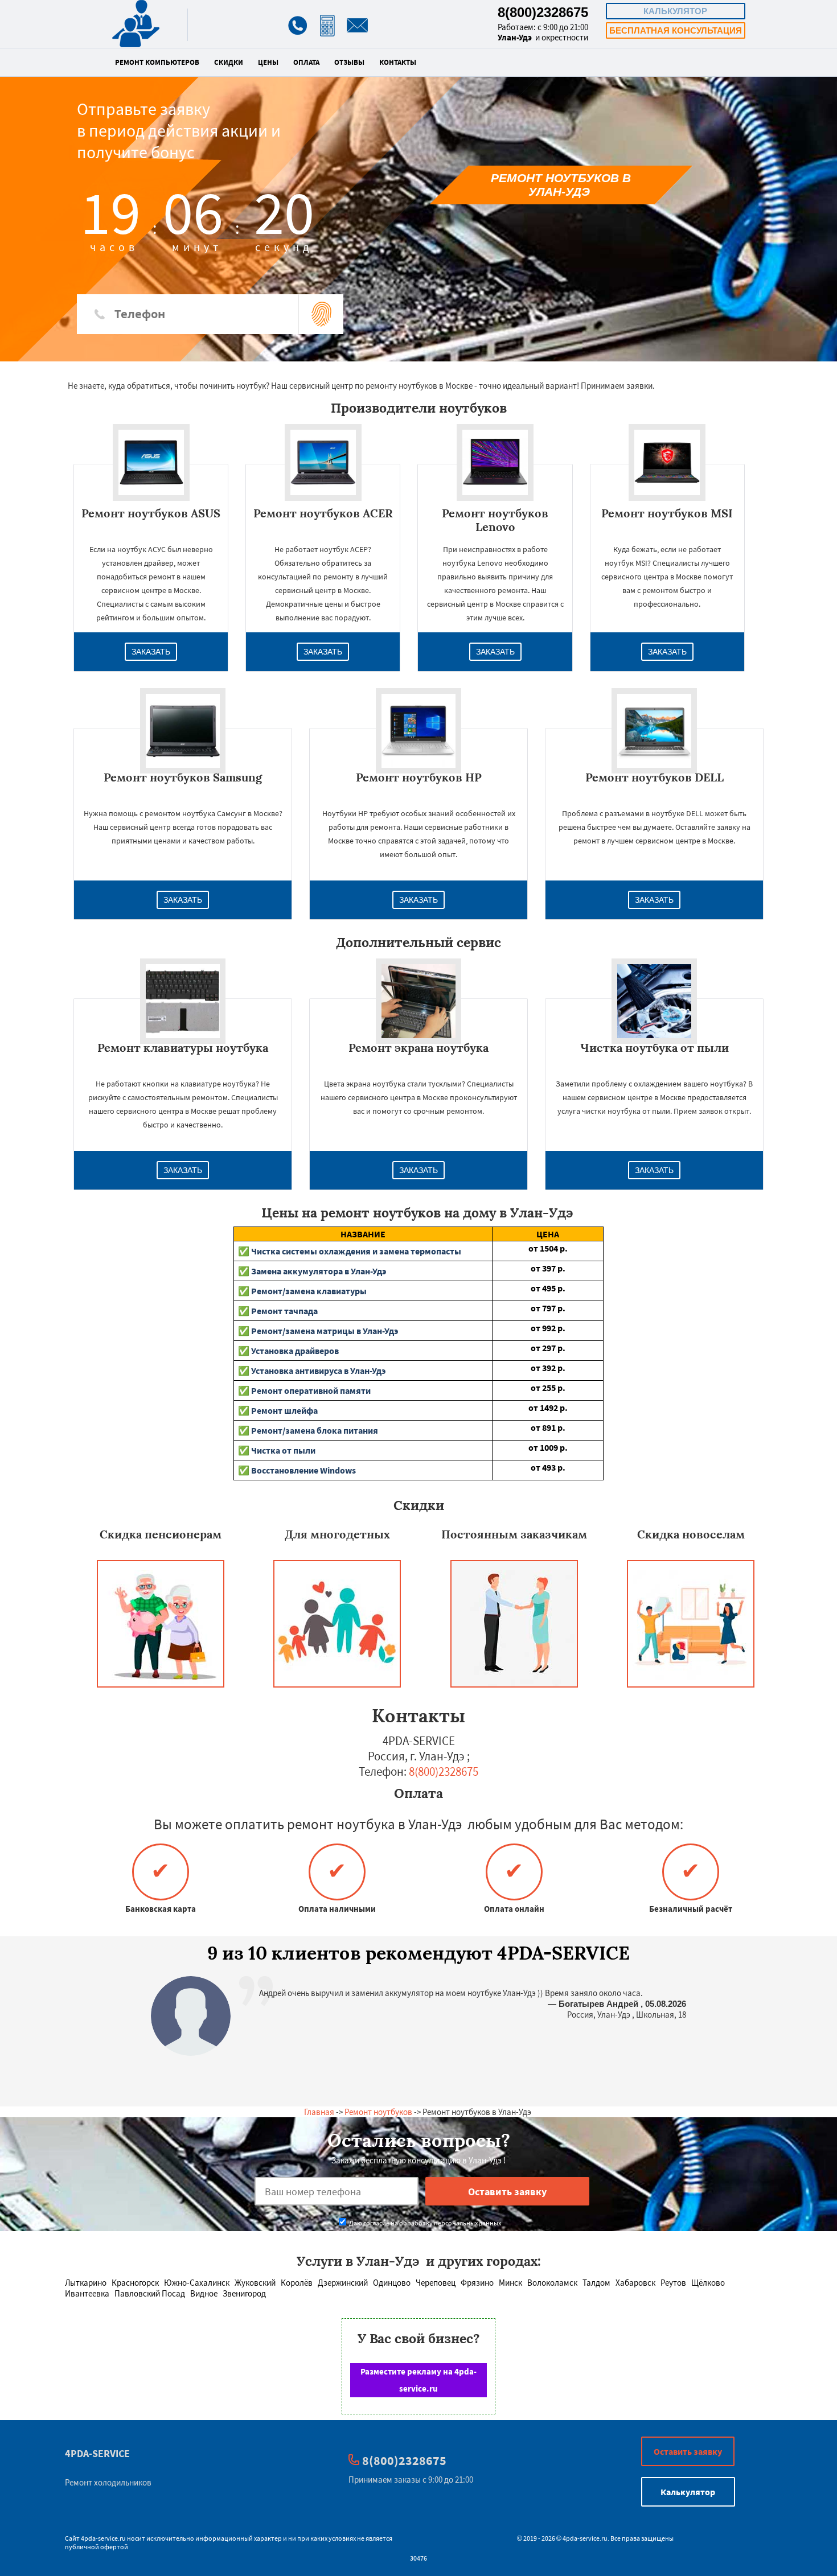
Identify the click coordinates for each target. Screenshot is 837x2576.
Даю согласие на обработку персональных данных (424, 2223)
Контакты (398, 63)
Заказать (151, 652)
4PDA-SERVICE (97, 2453)
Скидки (229, 63)
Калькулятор (675, 11)
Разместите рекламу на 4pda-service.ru (419, 2380)
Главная (319, 2112)
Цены (268, 63)
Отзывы (349, 63)
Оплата (306, 63)
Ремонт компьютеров (157, 63)
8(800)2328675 (543, 12)
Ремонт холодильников (108, 2482)
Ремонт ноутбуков (378, 2112)
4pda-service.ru (103, 2538)
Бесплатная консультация (676, 30)
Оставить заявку (688, 2451)
